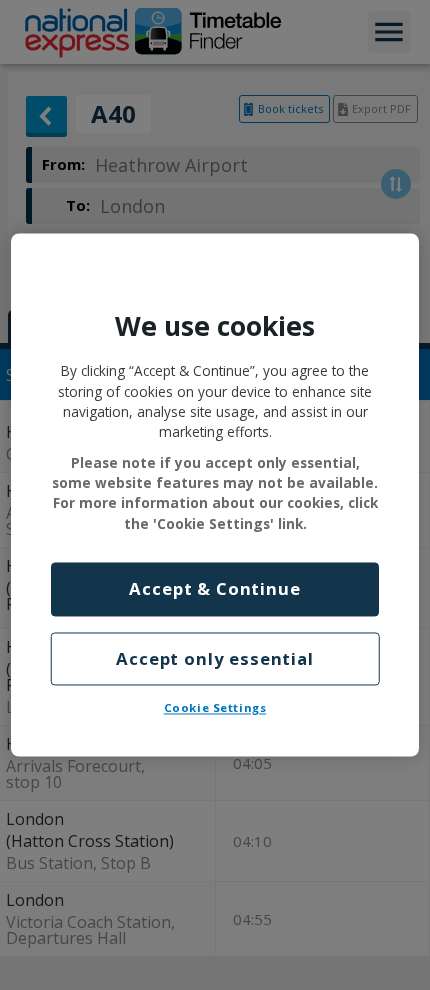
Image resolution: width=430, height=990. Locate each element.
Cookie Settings (215, 708)
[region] (215, 494)
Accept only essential (215, 658)
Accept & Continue (214, 589)
